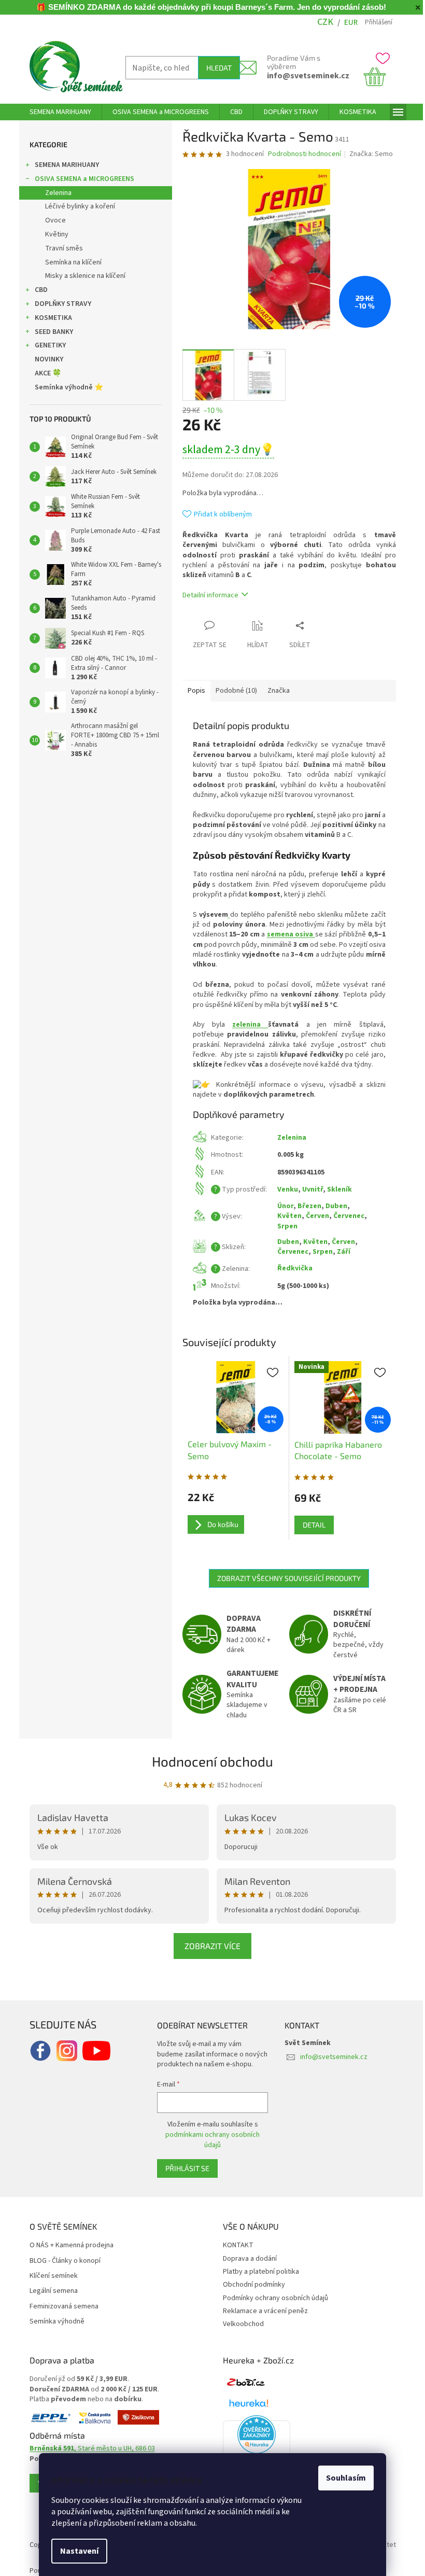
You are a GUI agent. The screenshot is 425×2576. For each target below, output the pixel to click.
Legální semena (49, 2291)
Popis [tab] (192, 691)
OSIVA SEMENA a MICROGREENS (80, 179)
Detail (310, 1525)
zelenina (246, 1025)
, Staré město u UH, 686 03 (88, 2449)
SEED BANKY (50, 332)
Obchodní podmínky (250, 2285)
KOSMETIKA (49, 318)
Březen (305, 1206)
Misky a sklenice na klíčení (81, 276)
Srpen (283, 1226)
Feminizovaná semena (60, 2307)
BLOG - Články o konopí (61, 2261)
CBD (37, 290)
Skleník (335, 1189)
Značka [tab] (274, 691)
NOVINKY (45, 359)
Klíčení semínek (49, 2276)
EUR (347, 23)
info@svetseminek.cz (304, 76)
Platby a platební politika (257, 2272)
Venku (284, 1189)
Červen (313, 1216)
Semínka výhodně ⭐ (65, 387)
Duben (332, 1206)
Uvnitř (308, 1189)
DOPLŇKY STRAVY (59, 304)
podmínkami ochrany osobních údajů (209, 2140)
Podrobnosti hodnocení (300, 154)
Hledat (215, 68)
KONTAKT (235, 2245)
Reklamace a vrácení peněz (262, 2311)
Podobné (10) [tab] (232, 691)
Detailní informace (206, 595)
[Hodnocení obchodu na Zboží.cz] (242, 2383)
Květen (285, 1216)
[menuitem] (56, 112)
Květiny (53, 234)
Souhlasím (342, 2478)
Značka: (367, 154)
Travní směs (60, 248)
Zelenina (54, 193)
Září (339, 1252)
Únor (281, 1206)
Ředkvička (291, 1268)
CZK (322, 22)
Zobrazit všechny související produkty (285, 1578)
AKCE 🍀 (44, 373)
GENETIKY (46, 345)
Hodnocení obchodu (209, 1761)
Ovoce (51, 220)
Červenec (345, 1216)
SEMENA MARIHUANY (63, 165)
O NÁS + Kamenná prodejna (67, 2245)
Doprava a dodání (246, 2259)
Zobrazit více (209, 1946)
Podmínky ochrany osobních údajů (272, 2298)
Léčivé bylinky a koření (76, 206)
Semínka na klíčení (69, 262)
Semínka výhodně (53, 2322)
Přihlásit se (183, 2168)
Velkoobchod (240, 2324)
